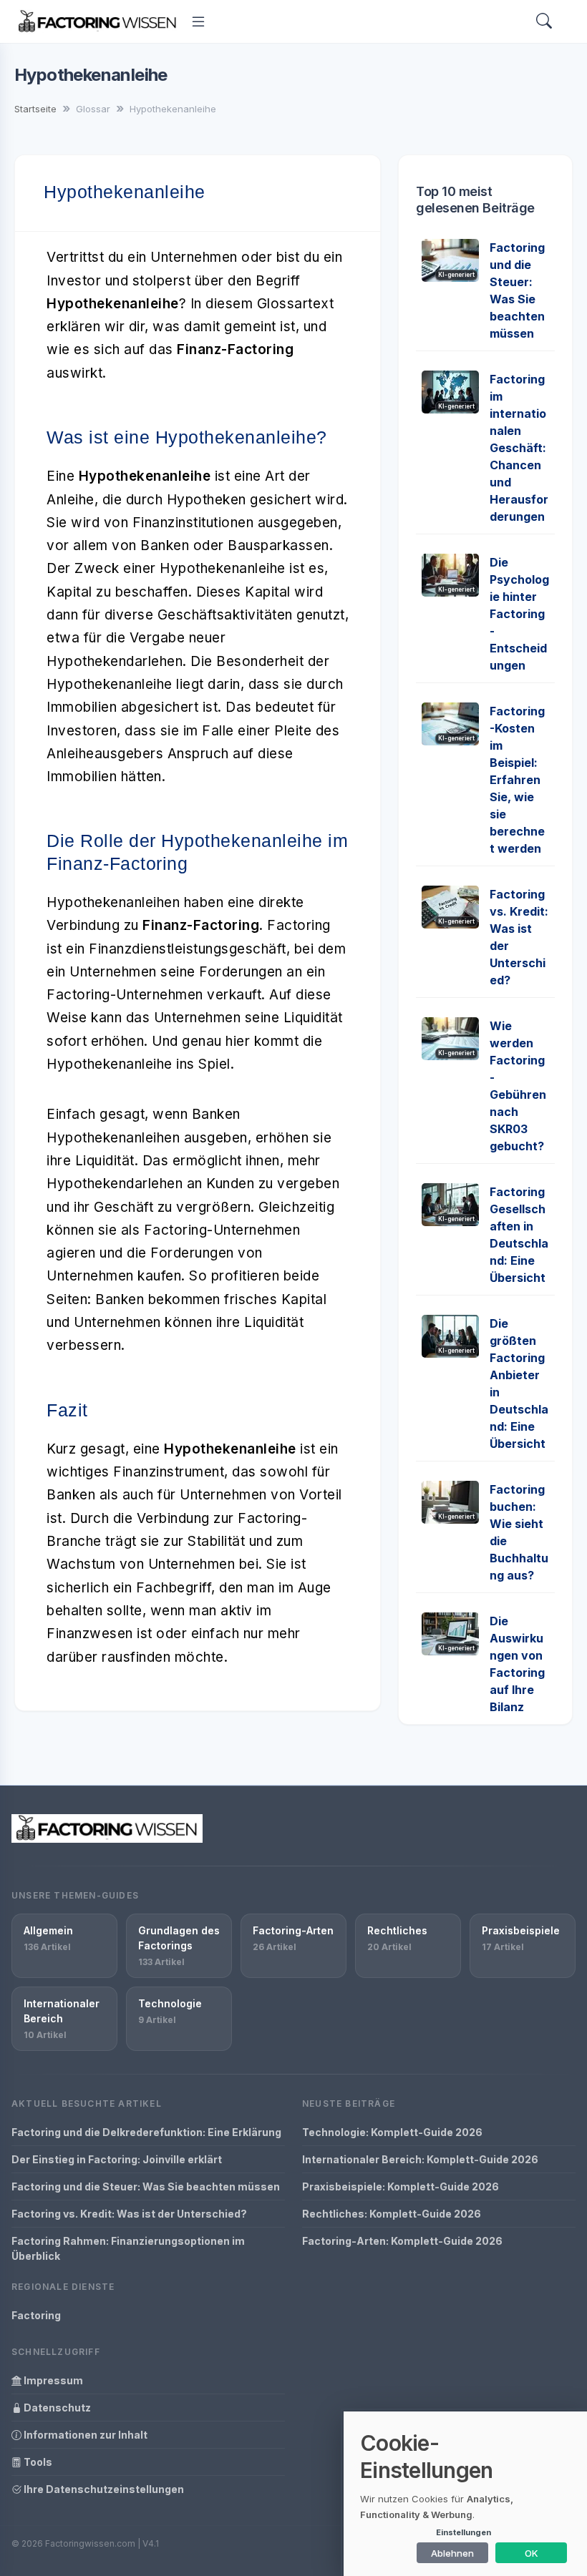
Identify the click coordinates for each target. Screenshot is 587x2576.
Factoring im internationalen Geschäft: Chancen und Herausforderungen (519, 448)
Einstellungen (464, 2532)
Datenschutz (56, 2408)
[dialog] (465, 2494)
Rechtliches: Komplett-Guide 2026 (392, 2214)
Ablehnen (452, 2553)
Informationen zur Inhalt (84, 2435)
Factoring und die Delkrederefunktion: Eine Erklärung (146, 2132)
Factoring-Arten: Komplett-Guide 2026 (402, 2241)
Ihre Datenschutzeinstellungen (103, 2489)
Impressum (52, 2380)
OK (532, 2553)
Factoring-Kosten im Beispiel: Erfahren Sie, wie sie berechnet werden (517, 780)
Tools (37, 2462)
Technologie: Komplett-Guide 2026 (392, 2132)
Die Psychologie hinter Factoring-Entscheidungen (519, 614)
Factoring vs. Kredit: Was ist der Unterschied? (129, 2214)
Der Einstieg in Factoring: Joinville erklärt (117, 2159)
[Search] (544, 22)
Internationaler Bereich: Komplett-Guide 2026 (420, 2159)
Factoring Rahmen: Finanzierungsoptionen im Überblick (128, 2248)
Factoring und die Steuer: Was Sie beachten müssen (146, 2186)
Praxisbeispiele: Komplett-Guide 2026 (401, 2186)
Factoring (36, 2315)
